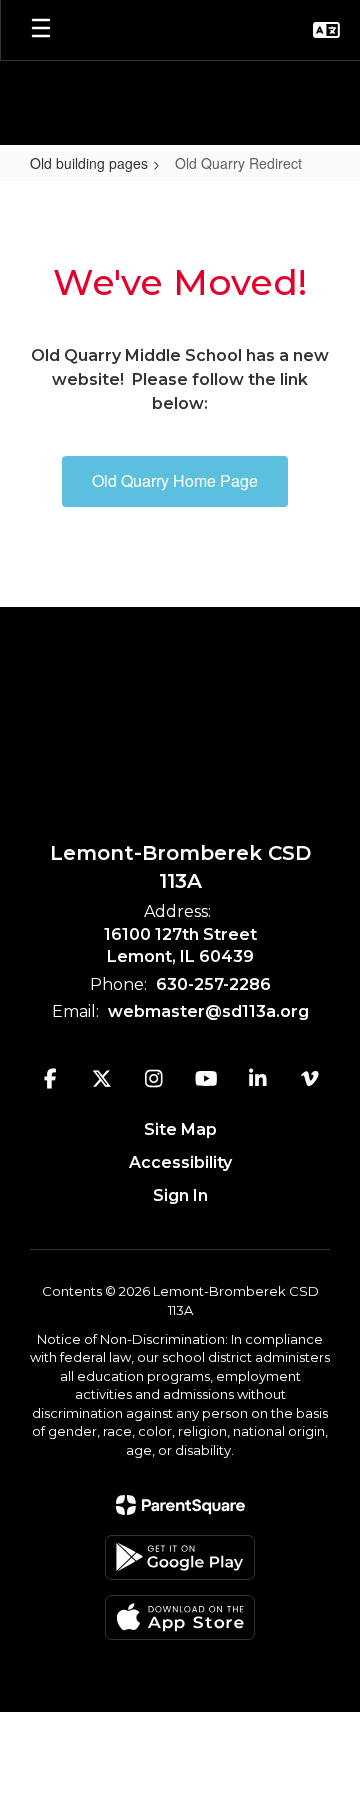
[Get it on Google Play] (180, 1557)
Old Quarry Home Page (175, 480)
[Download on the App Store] (180, 1617)
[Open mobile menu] (41, 30)
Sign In (180, 1195)
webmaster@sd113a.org (208, 1011)
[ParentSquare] (180, 1505)
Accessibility (180, 1162)
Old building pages (89, 163)
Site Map (180, 1129)
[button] (326, 30)
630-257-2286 (213, 984)
